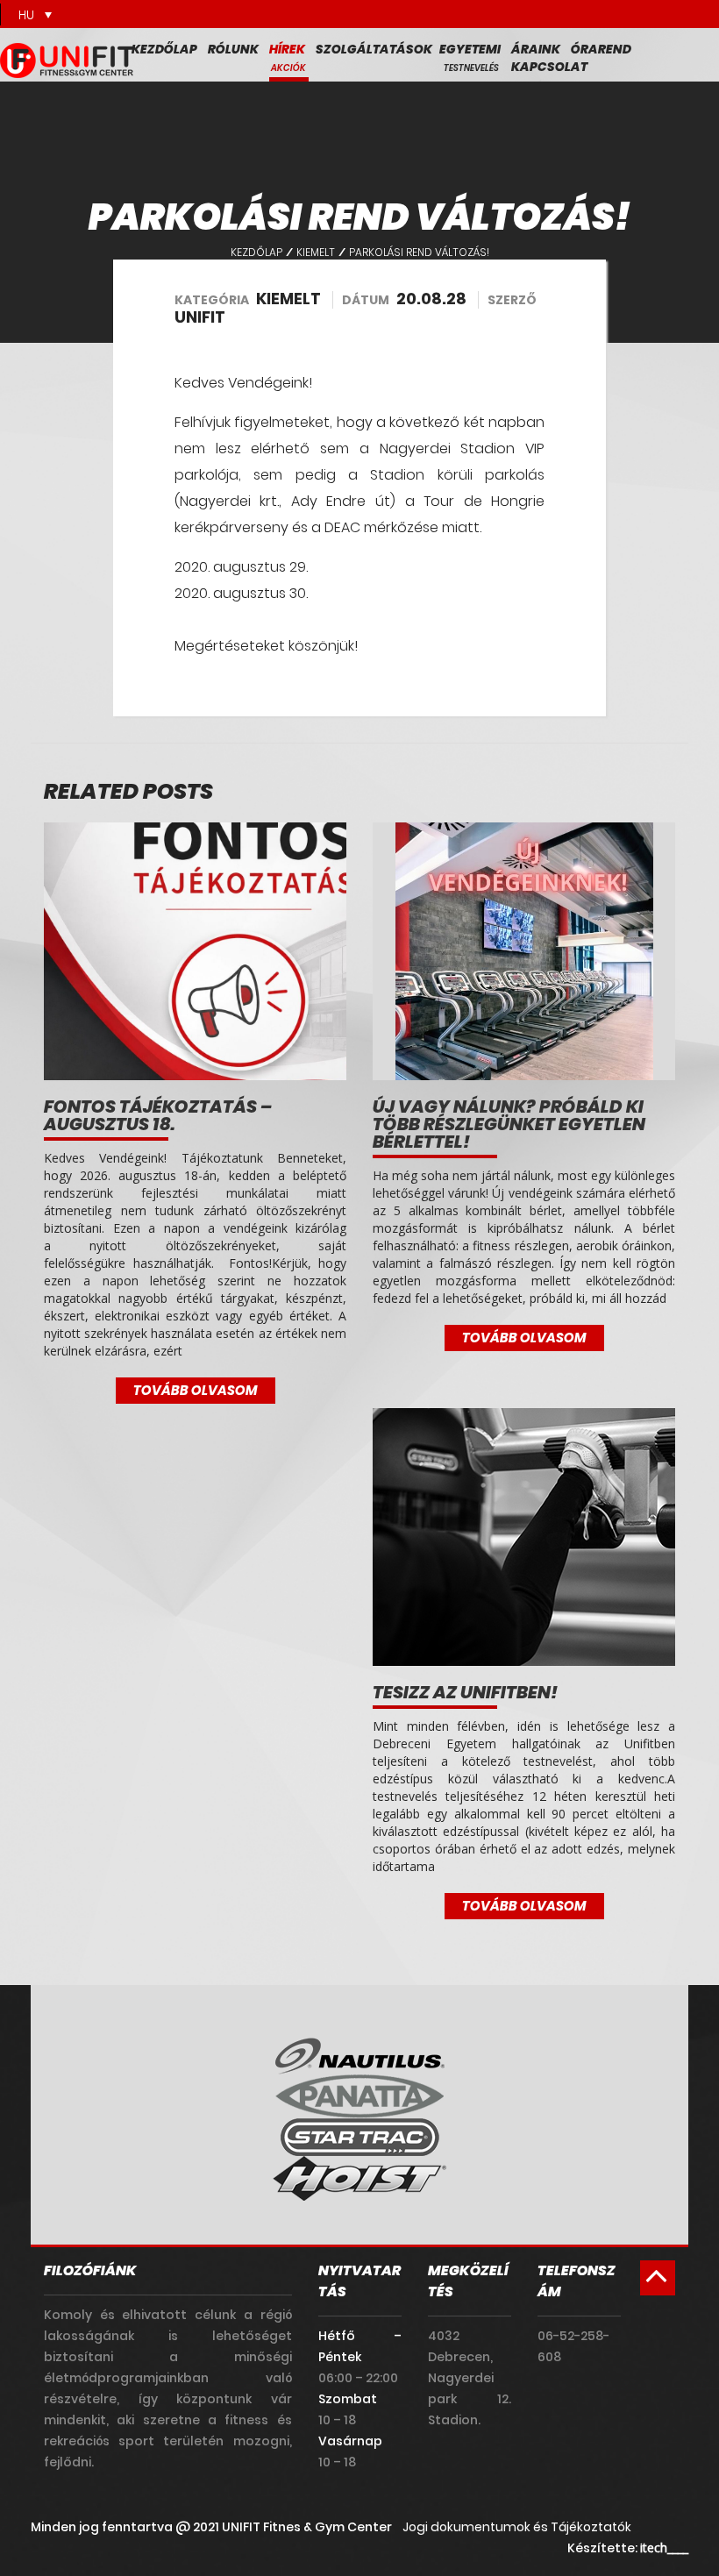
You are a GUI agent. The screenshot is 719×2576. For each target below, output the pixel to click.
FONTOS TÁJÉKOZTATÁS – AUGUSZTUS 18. (158, 1115)
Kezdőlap (164, 49)
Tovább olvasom (196, 1390)
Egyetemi (470, 49)
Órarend (601, 49)
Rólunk (233, 49)
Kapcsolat (549, 67)
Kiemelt (316, 252)
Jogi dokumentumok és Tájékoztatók (517, 2527)
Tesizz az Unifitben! (465, 1692)
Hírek (287, 49)
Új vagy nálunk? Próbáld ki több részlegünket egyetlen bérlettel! (509, 1124)
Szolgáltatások (374, 49)
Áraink (536, 49)
